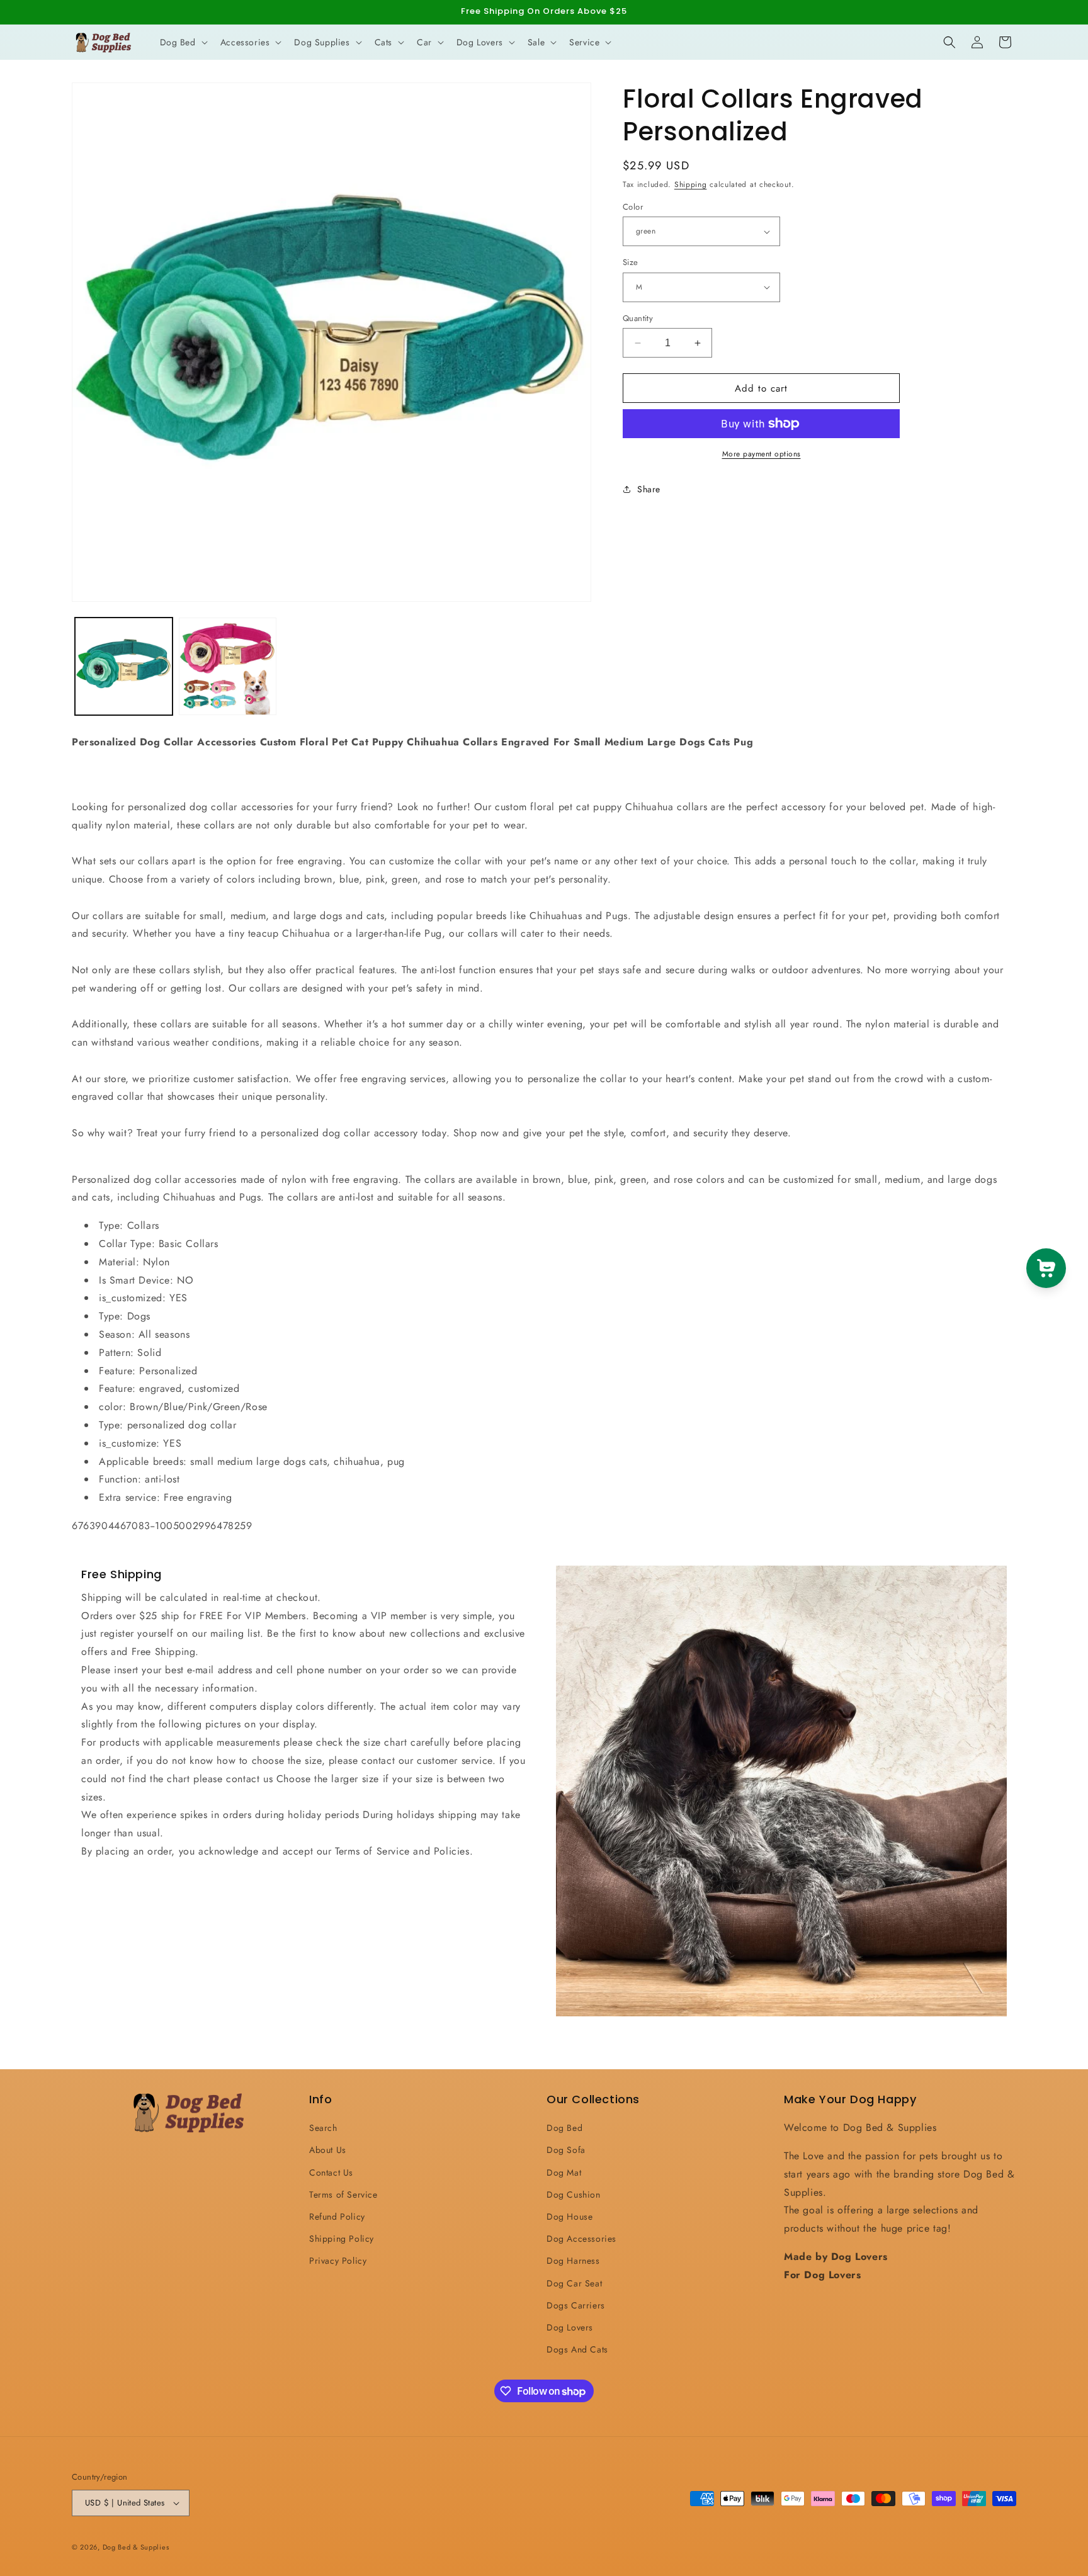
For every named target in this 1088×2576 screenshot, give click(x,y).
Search (323, 2128)
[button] (183, 42)
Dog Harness (573, 2261)
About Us (328, 2150)
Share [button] (649, 489)
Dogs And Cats (577, 2349)
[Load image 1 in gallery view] (124, 666)
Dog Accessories (581, 2239)
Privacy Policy (338, 2261)
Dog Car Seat (574, 2283)
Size (631, 262)
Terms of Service (343, 2195)
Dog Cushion (574, 2195)
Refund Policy (337, 2217)
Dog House (569, 2217)
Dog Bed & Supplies (136, 2547)
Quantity (638, 318)
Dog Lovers (570, 2327)
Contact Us (331, 2172)
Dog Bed (564, 2128)
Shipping (691, 184)
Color (633, 207)
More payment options (762, 454)
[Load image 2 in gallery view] (228, 666)
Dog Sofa (566, 2150)
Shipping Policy (342, 2239)
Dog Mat (564, 2172)
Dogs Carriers (576, 2305)
